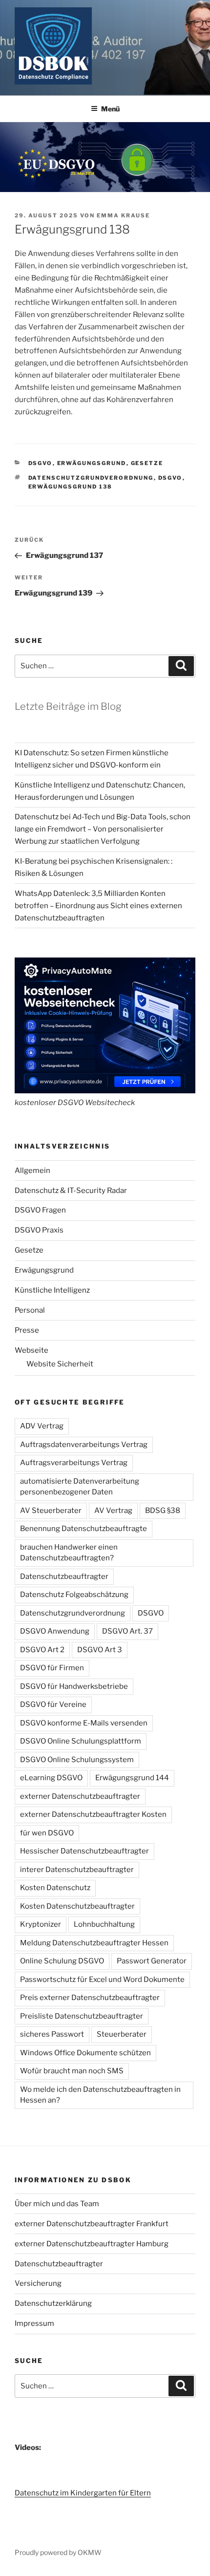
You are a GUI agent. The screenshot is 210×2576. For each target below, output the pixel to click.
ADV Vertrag (42, 1426)
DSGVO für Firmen (52, 1668)
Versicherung (38, 2283)
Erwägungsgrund (92, 463)
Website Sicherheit (60, 1364)
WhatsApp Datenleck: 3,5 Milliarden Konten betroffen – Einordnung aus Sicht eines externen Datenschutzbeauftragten (98, 906)
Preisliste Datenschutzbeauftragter (82, 2016)
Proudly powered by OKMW (58, 2552)
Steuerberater (122, 2034)
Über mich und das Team (57, 2204)
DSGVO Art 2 (42, 1650)
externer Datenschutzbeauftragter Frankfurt (92, 2224)
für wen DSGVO (47, 1833)
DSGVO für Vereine (53, 1704)
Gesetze (147, 463)
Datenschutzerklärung (53, 2303)
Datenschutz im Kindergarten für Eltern (83, 2493)
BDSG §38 (163, 1511)
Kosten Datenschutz (55, 1888)
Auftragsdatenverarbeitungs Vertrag (84, 1445)
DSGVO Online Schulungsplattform (81, 1741)
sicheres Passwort (52, 2034)
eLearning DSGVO (51, 1778)
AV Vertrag (113, 1511)
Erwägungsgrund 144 (132, 1778)
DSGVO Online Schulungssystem (77, 1760)
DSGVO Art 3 (100, 1650)
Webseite (31, 1350)
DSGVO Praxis (39, 1230)
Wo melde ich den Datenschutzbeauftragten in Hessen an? (100, 2095)
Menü (110, 109)
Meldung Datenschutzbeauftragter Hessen (94, 1943)
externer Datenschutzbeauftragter (80, 1796)
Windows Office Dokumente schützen (85, 2053)
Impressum (34, 2323)
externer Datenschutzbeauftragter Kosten (93, 1814)
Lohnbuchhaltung (104, 1924)
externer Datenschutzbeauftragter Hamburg (92, 2244)
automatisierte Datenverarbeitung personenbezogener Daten (80, 1487)
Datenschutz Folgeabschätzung (74, 1595)
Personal (30, 1310)
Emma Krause (123, 215)
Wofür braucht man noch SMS (72, 2071)
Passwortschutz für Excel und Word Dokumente (102, 1980)
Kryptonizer (41, 1924)
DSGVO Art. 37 (127, 1631)
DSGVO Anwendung (55, 1631)
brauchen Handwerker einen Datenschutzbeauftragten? (69, 1553)
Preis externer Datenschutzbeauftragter (90, 1998)
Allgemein (32, 1171)
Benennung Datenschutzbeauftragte (84, 1529)
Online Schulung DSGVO (62, 1961)
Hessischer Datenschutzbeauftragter (84, 1851)
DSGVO (41, 463)
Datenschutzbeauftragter (64, 1576)
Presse (27, 1330)
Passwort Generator (152, 1961)
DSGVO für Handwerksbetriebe (74, 1686)
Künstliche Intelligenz (52, 1290)
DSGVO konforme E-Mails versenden (84, 1723)
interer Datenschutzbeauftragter (77, 1870)
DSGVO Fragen (40, 1210)
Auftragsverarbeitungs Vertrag (74, 1463)
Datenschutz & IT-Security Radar (71, 1191)
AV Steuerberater (51, 1511)
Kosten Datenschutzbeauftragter (77, 1906)
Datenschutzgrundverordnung (91, 478)
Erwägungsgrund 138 (71, 487)
